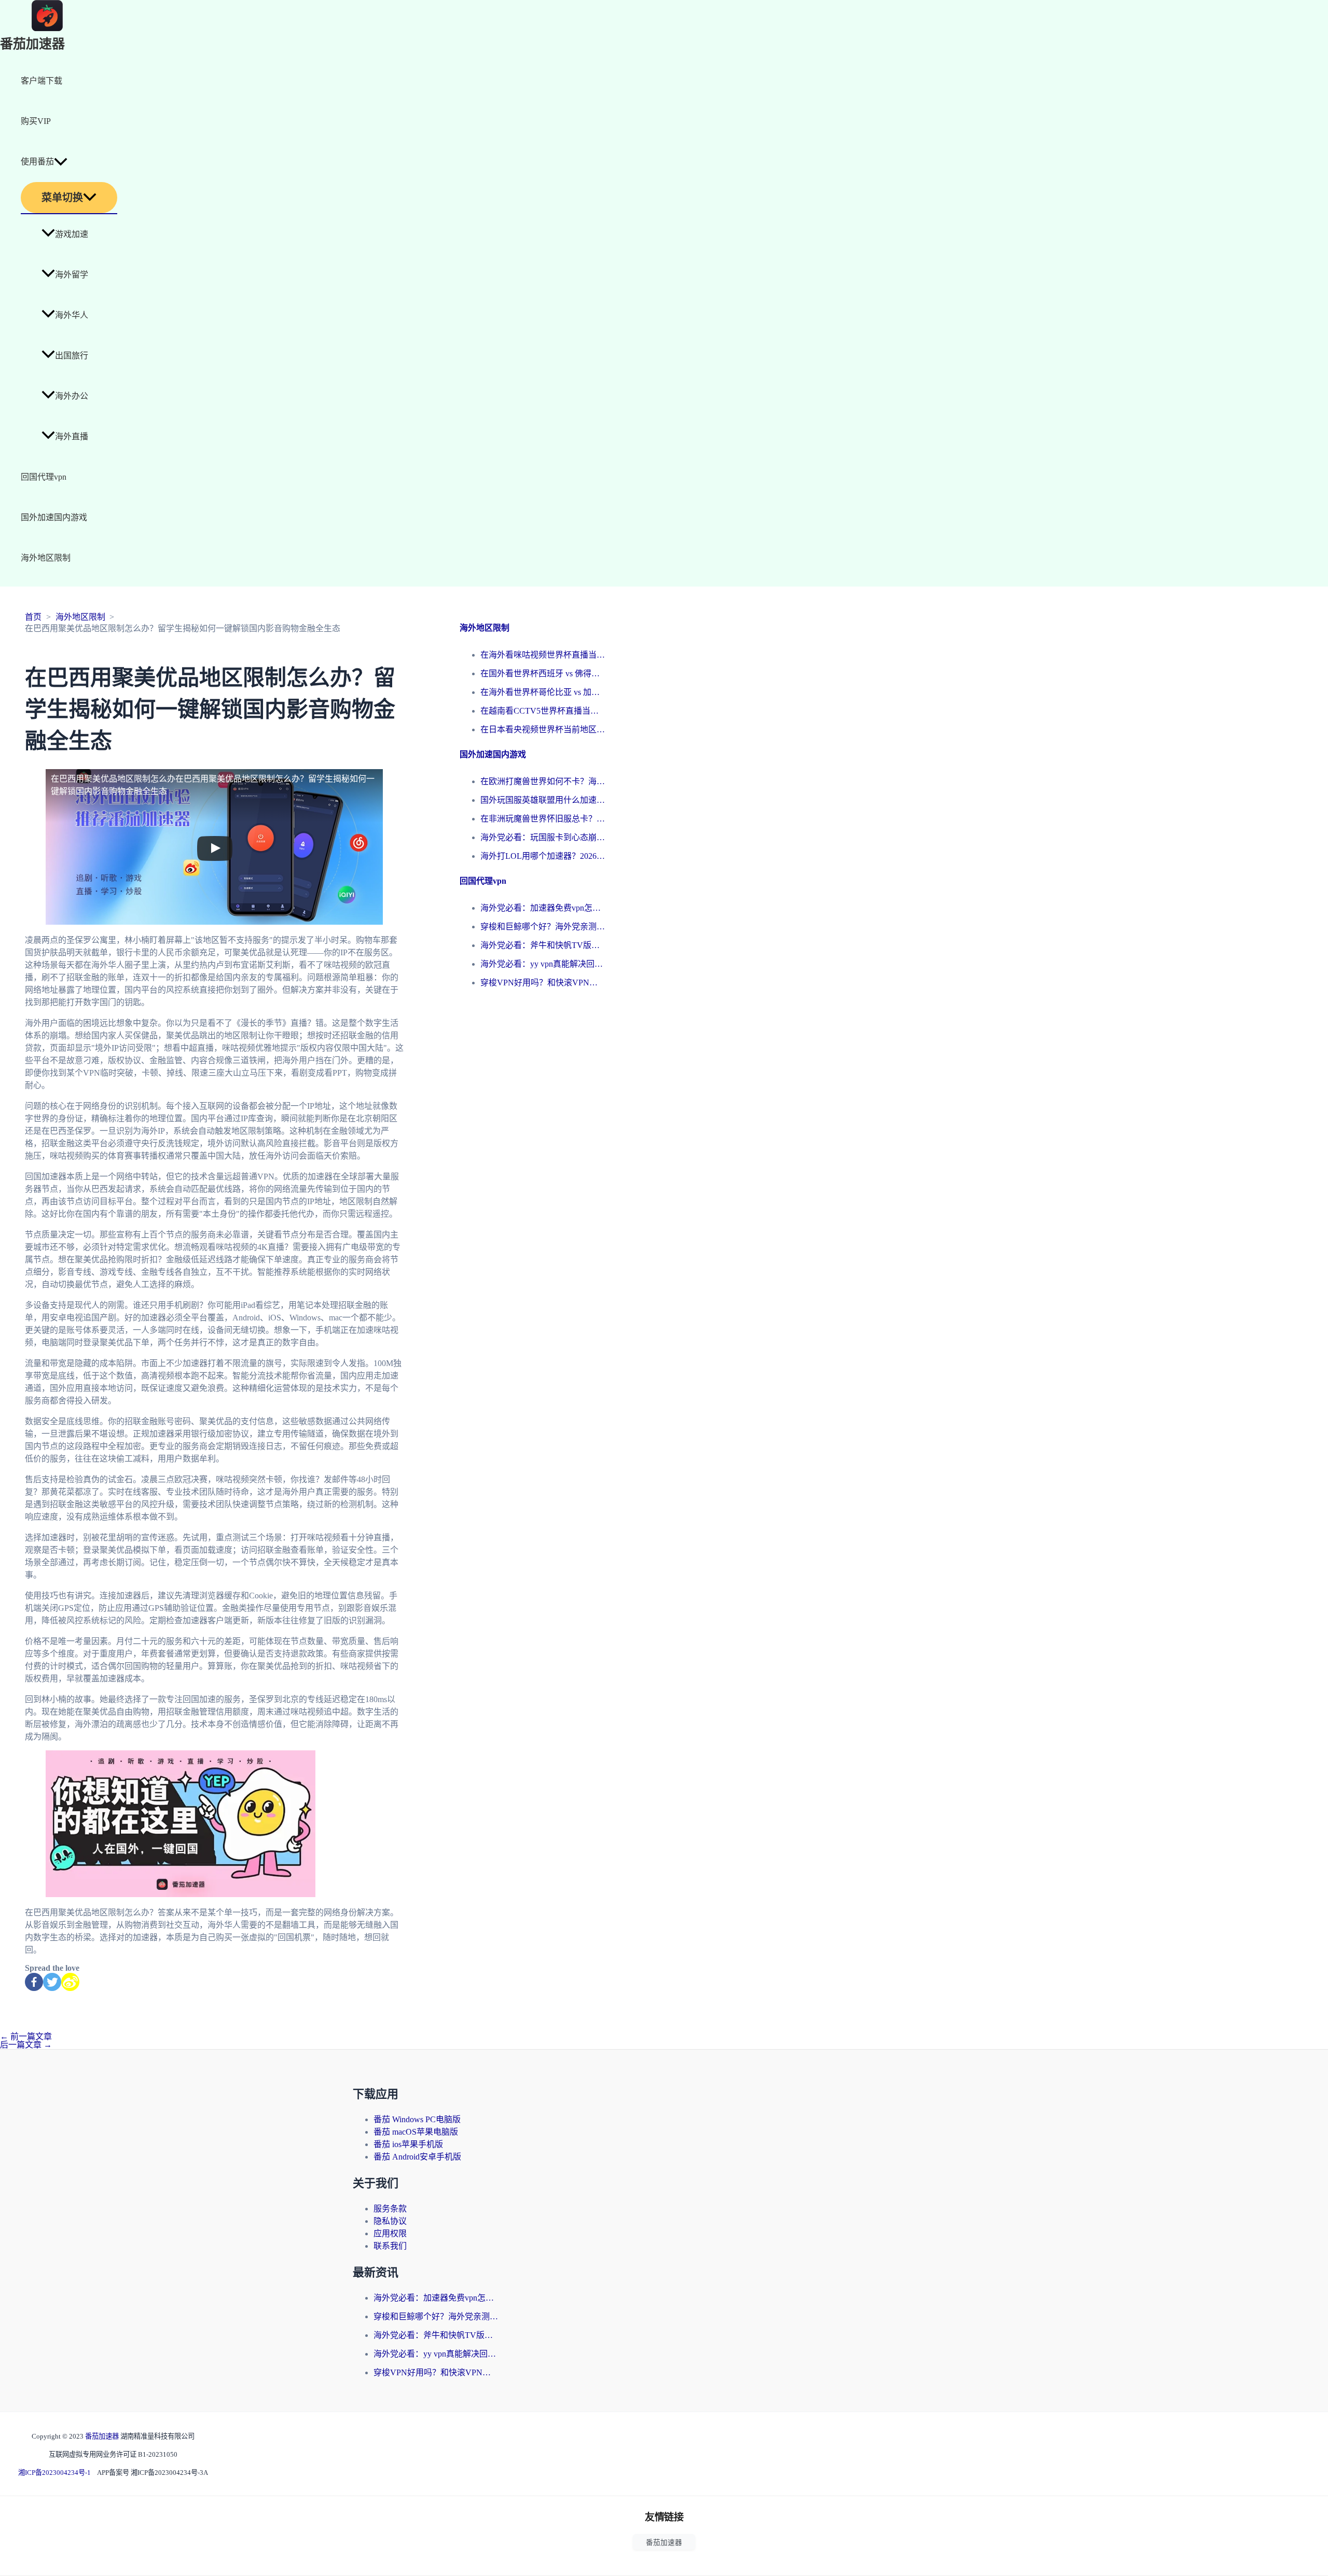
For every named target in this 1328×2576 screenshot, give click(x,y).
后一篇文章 (26, 2045)
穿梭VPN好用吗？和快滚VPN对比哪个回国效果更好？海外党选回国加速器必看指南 (543, 983)
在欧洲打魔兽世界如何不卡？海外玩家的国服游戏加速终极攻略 (543, 781)
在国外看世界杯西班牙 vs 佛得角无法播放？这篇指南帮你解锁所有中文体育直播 (543, 673)
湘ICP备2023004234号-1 (54, 2473)
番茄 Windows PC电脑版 (417, 2119)
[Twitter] (52, 1982)
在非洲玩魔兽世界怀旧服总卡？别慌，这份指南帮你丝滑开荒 (543, 819)
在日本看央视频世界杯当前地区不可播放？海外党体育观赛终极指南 (543, 729)
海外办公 (72, 396)
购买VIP (36, 121)
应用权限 (390, 2233)
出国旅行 (72, 356)
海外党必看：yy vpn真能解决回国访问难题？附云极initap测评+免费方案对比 (543, 964)
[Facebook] (34, 1982)
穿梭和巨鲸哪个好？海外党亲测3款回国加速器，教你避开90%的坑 (543, 927)
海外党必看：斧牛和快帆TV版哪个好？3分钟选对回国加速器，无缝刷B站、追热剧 (543, 945)
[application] (61, 162)
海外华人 (72, 315)
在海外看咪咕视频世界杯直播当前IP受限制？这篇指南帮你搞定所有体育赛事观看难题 (543, 655)
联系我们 (390, 2246)
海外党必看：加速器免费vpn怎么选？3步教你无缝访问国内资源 (543, 908)
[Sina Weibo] (70, 1982)
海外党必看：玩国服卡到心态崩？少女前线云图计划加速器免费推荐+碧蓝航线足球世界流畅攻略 (543, 837)
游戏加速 (72, 234)
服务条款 (390, 2209)
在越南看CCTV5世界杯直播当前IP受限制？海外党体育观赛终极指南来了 (543, 711)
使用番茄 (37, 162)
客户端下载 (41, 81)
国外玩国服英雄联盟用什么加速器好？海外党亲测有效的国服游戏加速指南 (543, 800)
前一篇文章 (26, 2036)
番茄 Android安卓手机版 (417, 2157)
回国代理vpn (44, 477)
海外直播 (72, 436)
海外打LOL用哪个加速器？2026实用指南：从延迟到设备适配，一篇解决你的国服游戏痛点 (543, 856)
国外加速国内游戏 (54, 517)
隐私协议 (390, 2221)
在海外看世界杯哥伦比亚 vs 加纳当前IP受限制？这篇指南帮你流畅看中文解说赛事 (543, 692)
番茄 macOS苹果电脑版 (416, 2132)
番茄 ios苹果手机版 (408, 2144)
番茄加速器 (32, 44)
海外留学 (72, 275)
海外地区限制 (46, 558)
